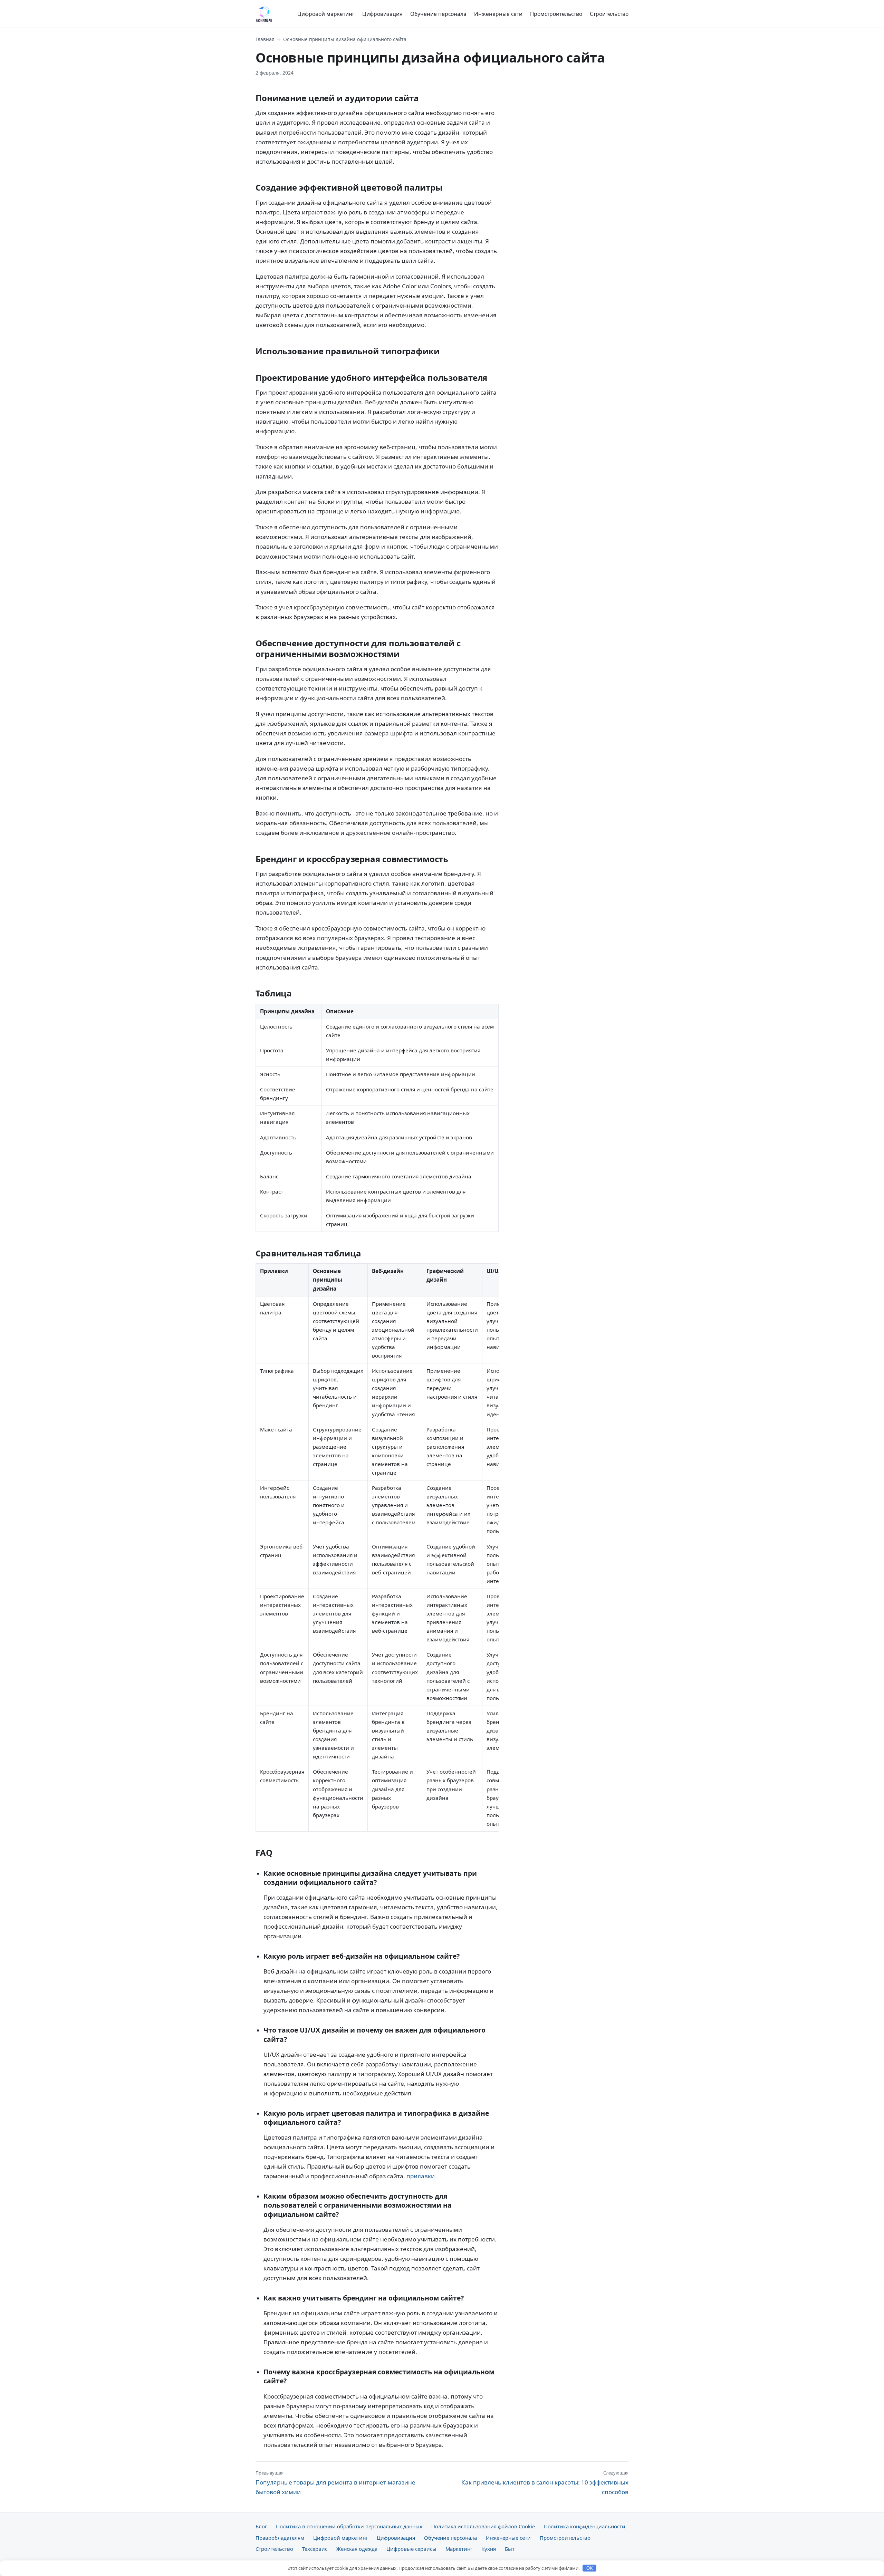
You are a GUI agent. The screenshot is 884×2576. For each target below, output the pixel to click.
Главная (265, 39)
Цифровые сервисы (411, 2549)
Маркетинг (459, 2549)
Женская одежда (357, 2549)
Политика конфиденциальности (585, 2526)
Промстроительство (556, 14)
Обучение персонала (438, 14)
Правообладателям (280, 2538)
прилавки (421, 2176)
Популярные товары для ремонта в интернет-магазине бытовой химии (335, 2483)
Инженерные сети (498, 14)
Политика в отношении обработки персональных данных (349, 2526)
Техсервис (315, 2549)
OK (590, 2568)
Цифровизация (382, 14)
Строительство (609, 14)
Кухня (489, 2549)
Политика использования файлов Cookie (483, 2526)
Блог (261, 2526)
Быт (510, 2549)
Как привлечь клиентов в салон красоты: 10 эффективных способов (545, 2483)
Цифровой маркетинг (326, 14)
